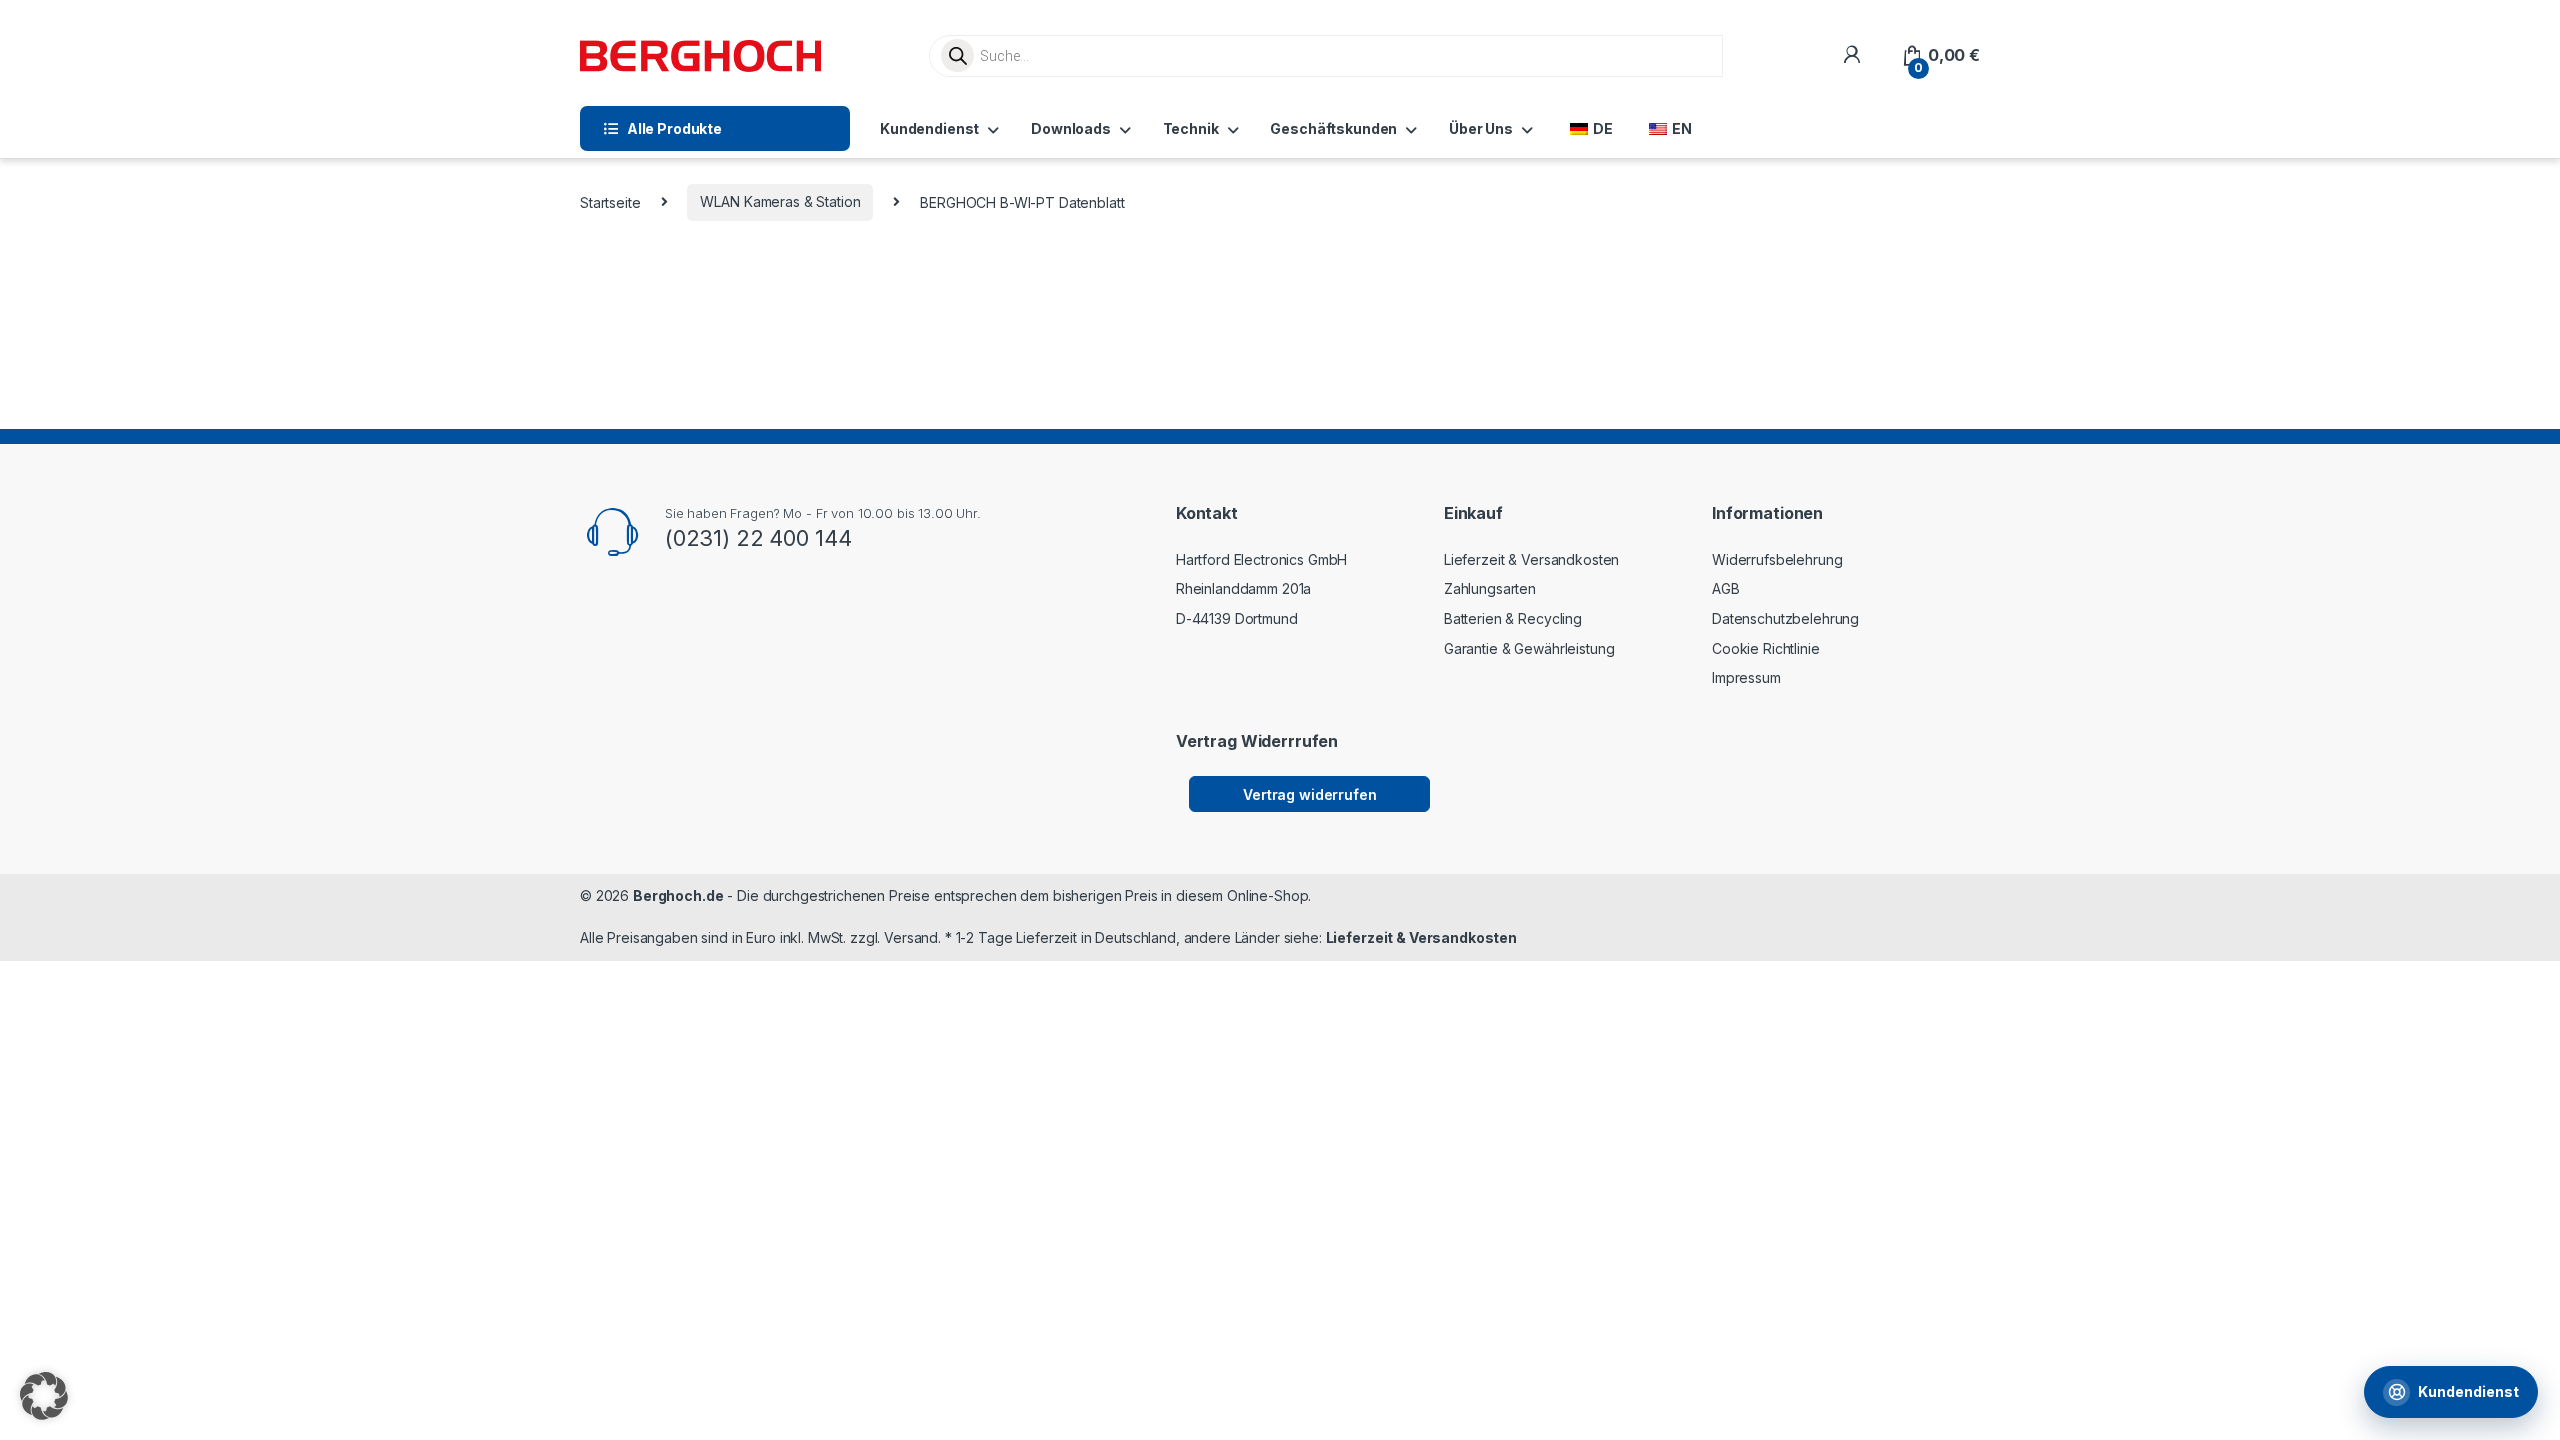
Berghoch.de (678, 895)
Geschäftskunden (1333, 128)
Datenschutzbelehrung (1785, 618)
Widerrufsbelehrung (1777, 559)
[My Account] (1851, 55)
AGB (1726, 588)
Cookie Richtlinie (1766, 648)
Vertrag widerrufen (1309, 794)
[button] (44, 1396)
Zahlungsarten (1490, 588)
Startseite (610, 201)
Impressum (1746, 677)
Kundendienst (929, 128)
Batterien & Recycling (1513, 618)
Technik (1191, 128)
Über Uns (1481, 128)
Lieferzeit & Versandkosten (1531, 559)
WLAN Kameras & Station (780, 201)
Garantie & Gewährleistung (1529, 648)
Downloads (1071, 128)
